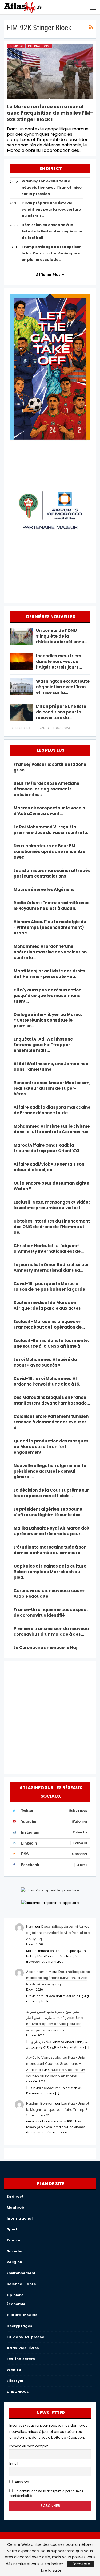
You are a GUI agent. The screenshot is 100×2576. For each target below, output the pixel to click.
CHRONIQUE (18, 2392)
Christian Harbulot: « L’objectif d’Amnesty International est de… (49, 1248)
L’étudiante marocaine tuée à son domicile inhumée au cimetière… (50, 1550)
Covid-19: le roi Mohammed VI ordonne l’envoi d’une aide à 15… (48, 1381)
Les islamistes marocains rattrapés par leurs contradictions (52, 873)
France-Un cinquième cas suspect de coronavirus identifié (51, 1612)
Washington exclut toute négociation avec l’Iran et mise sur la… (63, 687)
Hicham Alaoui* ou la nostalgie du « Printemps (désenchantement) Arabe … (50, 927)
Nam (30, 1927)
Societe (14, 2251)
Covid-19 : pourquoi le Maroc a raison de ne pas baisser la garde (49, 1286)
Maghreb (15, 2207)
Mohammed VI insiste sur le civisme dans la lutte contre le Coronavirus (52, 1129)
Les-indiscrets (21, 2359)
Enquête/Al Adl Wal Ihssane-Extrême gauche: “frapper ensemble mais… (44, 1045)
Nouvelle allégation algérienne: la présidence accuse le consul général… (50, 1471)
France (13, 2240)
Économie (16, 2304)
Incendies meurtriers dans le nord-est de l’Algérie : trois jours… (59, 662)
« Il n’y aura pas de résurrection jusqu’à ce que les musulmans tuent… (47, 996)
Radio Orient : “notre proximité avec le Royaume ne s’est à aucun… (52, 906)
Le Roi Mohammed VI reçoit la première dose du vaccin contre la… (52, 830)
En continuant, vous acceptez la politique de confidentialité (46, 2494)
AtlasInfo (21, 2482)
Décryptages (19, 2326)
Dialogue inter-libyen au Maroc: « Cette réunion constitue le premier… (48, 1020)
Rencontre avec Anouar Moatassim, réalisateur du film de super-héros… (52, 1088)
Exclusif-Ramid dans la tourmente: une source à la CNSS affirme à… (51, 1343)
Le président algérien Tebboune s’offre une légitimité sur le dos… (49, 1512)
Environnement (21, 2273)
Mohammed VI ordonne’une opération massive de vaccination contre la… (50, 952)
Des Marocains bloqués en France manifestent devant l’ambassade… (52, 1400)
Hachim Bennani (40, 2103)
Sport (12, 2229)
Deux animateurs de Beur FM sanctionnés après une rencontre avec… (49, 851)
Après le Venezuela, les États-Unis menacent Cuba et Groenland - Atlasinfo (55, 2064)
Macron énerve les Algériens (44, 889)
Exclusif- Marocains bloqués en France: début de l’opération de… (49, 1324)
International (39, 46)
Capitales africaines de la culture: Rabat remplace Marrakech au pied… (51, 1572)
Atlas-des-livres (23, 2348)
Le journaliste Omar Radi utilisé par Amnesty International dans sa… (51, 1267)
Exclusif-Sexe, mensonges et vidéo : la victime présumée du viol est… (52, 1205)
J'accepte (81, 2564)
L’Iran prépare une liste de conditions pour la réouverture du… (61, 712)
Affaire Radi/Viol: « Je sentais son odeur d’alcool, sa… (49, 1167)
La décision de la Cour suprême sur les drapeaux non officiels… (51, 1493)
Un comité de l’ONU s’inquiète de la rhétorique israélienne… (62, 636)
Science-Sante (21, 2284)
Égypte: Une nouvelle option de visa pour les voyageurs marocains (55, 2024)
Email (14, 2464)
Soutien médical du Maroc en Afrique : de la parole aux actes (47, 1305)
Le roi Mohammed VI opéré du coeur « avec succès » (45, 1362)
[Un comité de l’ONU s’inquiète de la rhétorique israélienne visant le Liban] (21, 636)
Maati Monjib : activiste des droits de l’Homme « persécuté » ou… (49, 974)
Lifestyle (15, 2381)
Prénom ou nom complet (29, 2446)
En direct (16, 46)
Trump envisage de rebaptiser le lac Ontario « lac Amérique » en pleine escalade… (51, 253)
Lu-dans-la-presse (25, 2337)
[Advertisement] (50, 1716)
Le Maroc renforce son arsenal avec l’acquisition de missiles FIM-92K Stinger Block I (50, 113)
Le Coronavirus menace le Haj (45, 1648)
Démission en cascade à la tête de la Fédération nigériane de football (52, 231)
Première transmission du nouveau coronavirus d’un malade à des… (51, 1631)
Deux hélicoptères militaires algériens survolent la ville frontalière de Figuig (58, 1933)
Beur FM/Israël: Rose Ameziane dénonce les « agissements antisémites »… (46, 789)
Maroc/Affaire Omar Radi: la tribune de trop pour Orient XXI (47, 1148)
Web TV (14, 2370)
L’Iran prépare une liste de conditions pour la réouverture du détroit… (51, 209)
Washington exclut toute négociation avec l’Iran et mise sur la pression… (52, 187)
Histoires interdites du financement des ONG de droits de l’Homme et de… (52, 1227)
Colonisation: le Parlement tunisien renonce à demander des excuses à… (51, 1422)
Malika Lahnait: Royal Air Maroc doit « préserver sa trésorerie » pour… (52, 1531)
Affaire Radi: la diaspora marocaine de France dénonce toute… (52, 1110)
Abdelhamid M (39, 1972)
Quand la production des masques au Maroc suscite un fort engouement (51, 1447)
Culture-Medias (22, 2315)
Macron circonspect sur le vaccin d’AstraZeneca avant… (49, 811)
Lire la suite (51, 2570)
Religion (14, 2262)
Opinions (15, 2295)
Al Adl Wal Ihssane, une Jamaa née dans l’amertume (51, 1066)
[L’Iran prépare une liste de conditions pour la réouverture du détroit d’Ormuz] (21, 712)
